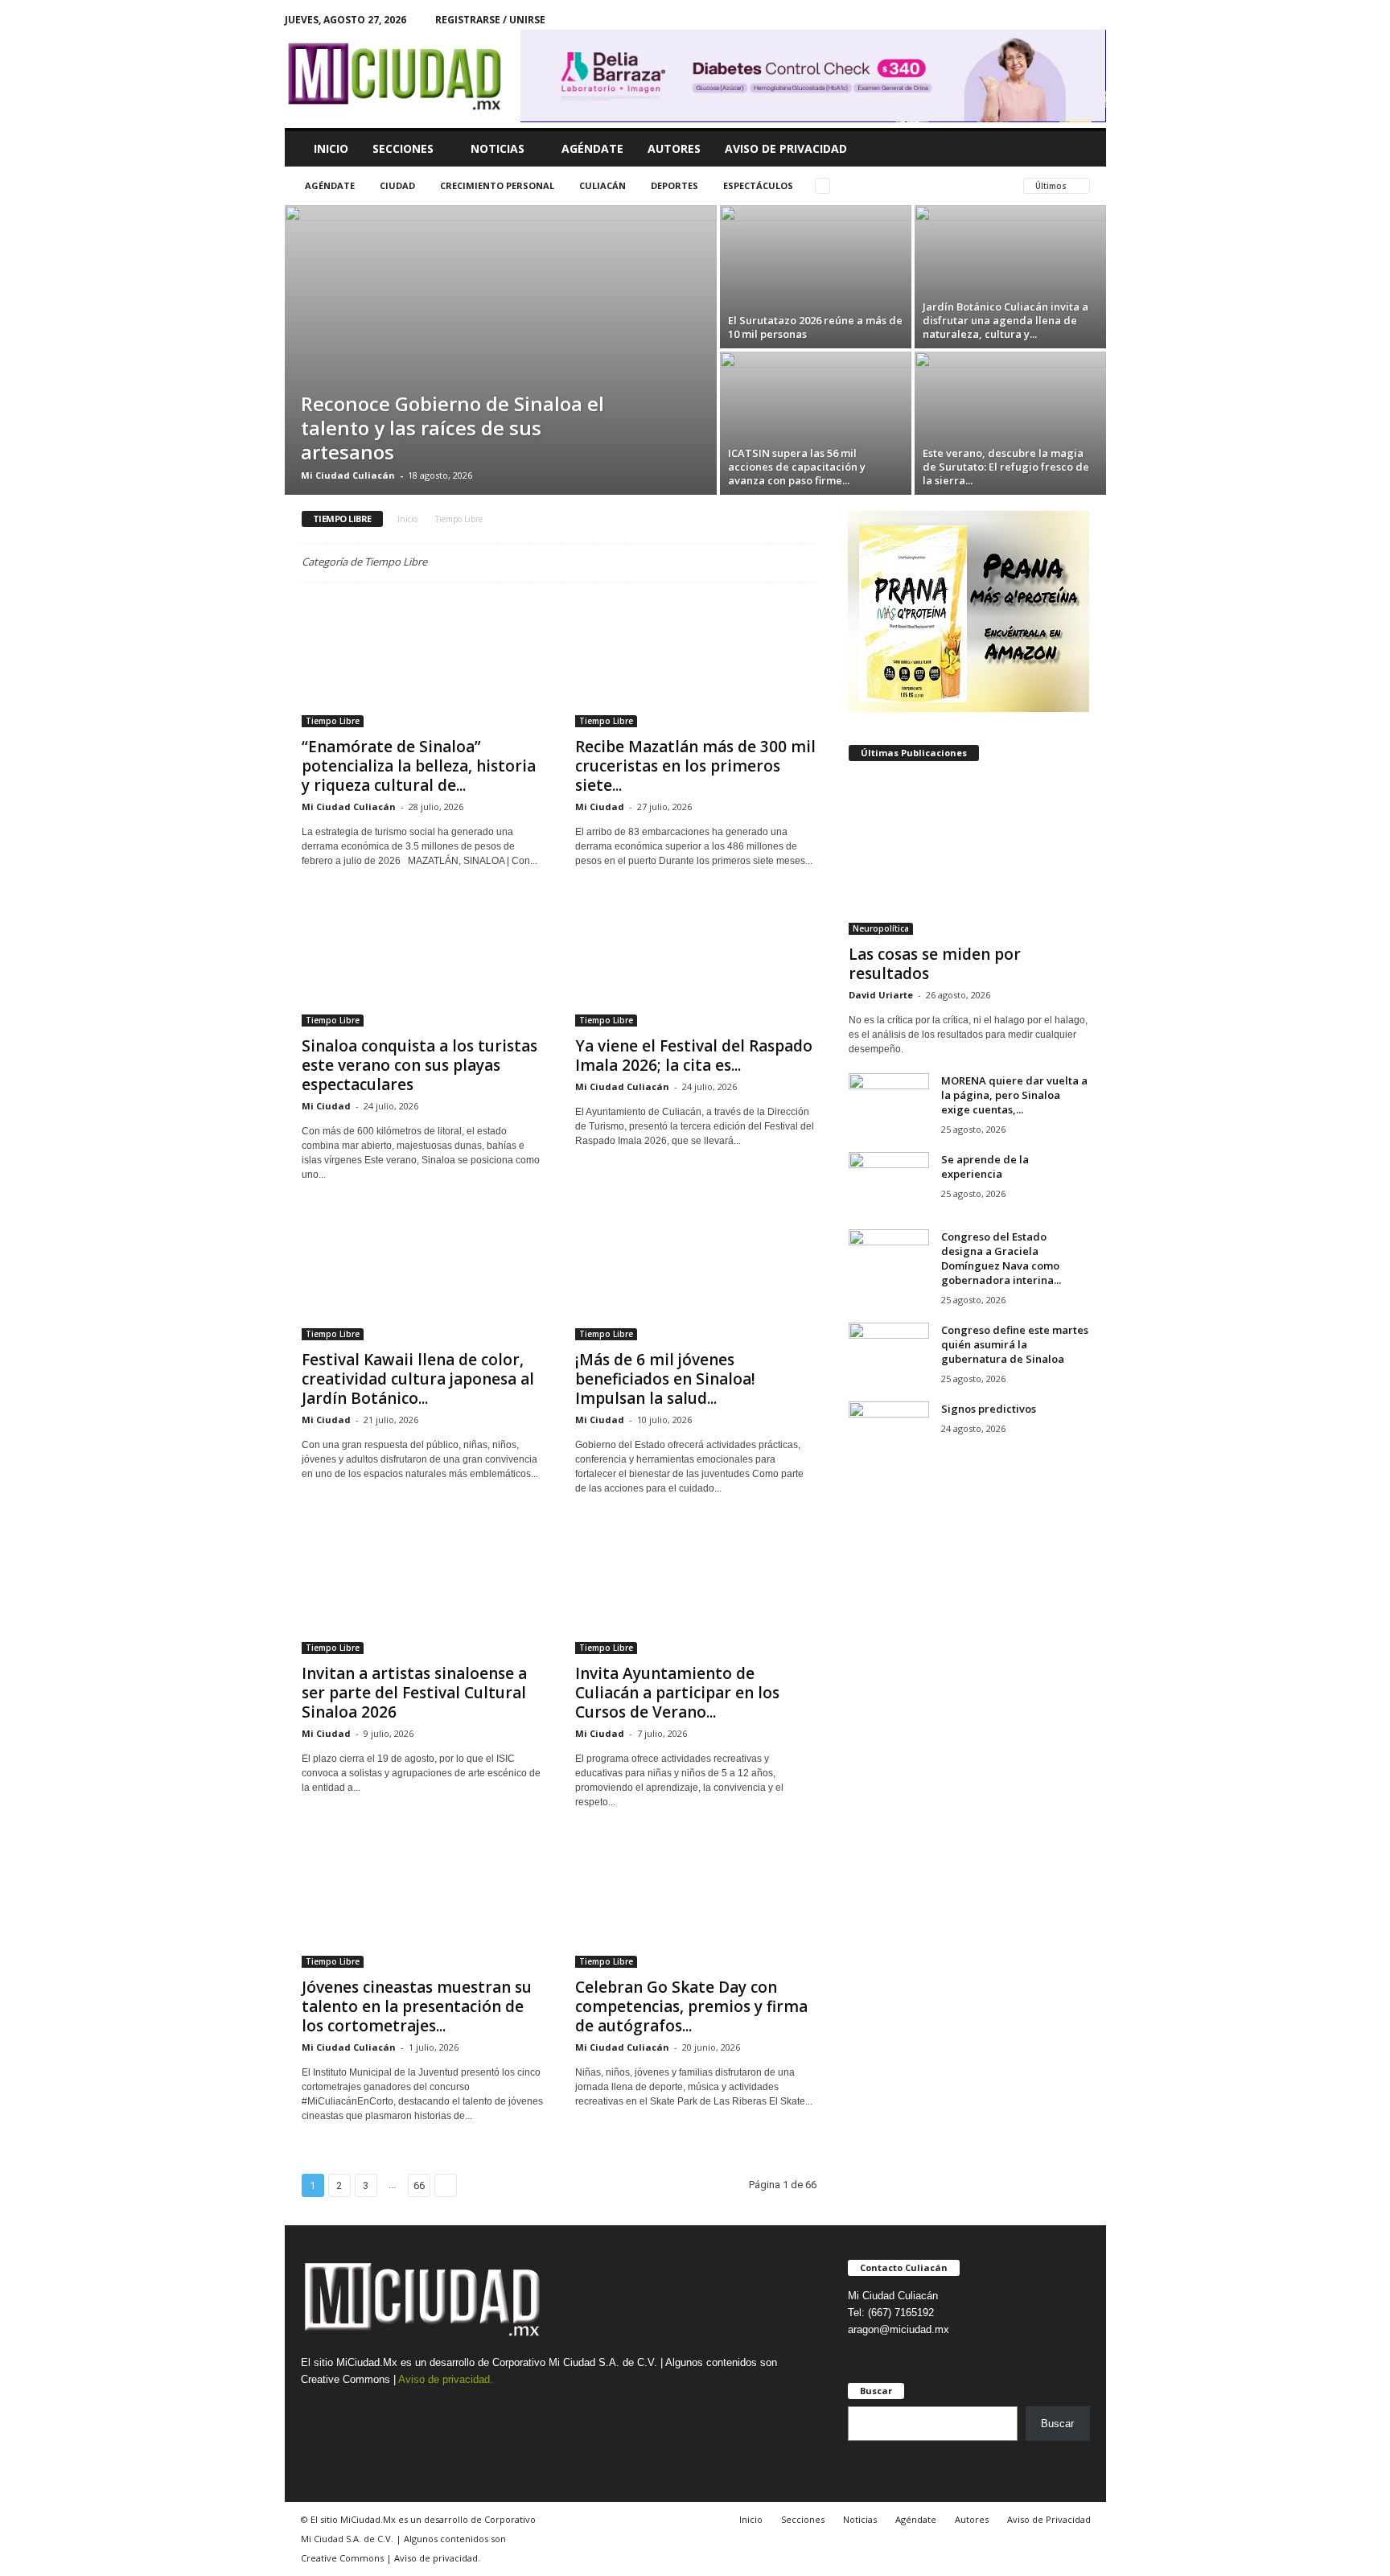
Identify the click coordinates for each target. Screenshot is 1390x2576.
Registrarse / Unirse (490, 20)
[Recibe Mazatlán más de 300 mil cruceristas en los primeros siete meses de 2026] (696, 663)
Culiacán (602, 185)
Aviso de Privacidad (786, 148)
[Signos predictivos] (889, 1432)
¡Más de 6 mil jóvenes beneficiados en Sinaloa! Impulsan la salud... (665, 1379)
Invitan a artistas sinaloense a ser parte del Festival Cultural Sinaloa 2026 (414, 1693)
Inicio (331, 148)
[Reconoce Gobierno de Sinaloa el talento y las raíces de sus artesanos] (501, 350)
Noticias (498, 148)
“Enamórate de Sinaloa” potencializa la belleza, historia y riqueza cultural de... (419, 766)
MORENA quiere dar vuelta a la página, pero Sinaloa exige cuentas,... (1014, 1095)
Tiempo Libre (333, 721)
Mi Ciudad (600, 807)
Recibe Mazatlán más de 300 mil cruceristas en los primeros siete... (695, 766)
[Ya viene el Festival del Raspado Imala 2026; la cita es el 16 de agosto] (696, 962)
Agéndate (592, 148)
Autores (674, 148)
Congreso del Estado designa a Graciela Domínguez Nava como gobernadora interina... (1001, 1258)
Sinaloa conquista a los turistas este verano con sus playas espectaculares (419, 1065)
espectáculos (758, 185)
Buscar (1057, 2424)
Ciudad (397, 185)
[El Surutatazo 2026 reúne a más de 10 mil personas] (816, 277)
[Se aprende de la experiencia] (889, 1182)
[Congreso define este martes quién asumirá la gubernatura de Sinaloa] (889, 1353)
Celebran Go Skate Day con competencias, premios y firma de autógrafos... (691, 2006)
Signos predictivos (989, 1409)
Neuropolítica (881, 928)
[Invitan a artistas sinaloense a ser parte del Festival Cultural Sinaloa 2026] (422, 1590)
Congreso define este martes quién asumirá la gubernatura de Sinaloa (1015, 1344)
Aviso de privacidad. (446, 2379)
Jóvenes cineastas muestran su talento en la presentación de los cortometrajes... (417, 2006)
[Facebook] (1069, 20)
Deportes (674, 185)
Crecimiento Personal (497, 185)
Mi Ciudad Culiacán (348, 475)
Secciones (403, 148)
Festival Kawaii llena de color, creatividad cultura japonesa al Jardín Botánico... (418, 1379)
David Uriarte (881, 995)
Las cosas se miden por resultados (935, 964)
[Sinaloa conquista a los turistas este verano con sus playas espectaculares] (422, 962)
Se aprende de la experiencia (985, 1167)
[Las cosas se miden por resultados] (969, 857)
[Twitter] (1094, 20)
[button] (1082, 149)
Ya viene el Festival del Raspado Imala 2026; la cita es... (694, 1056)
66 (419, 2185)
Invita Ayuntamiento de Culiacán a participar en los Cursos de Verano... (677, 1693)
